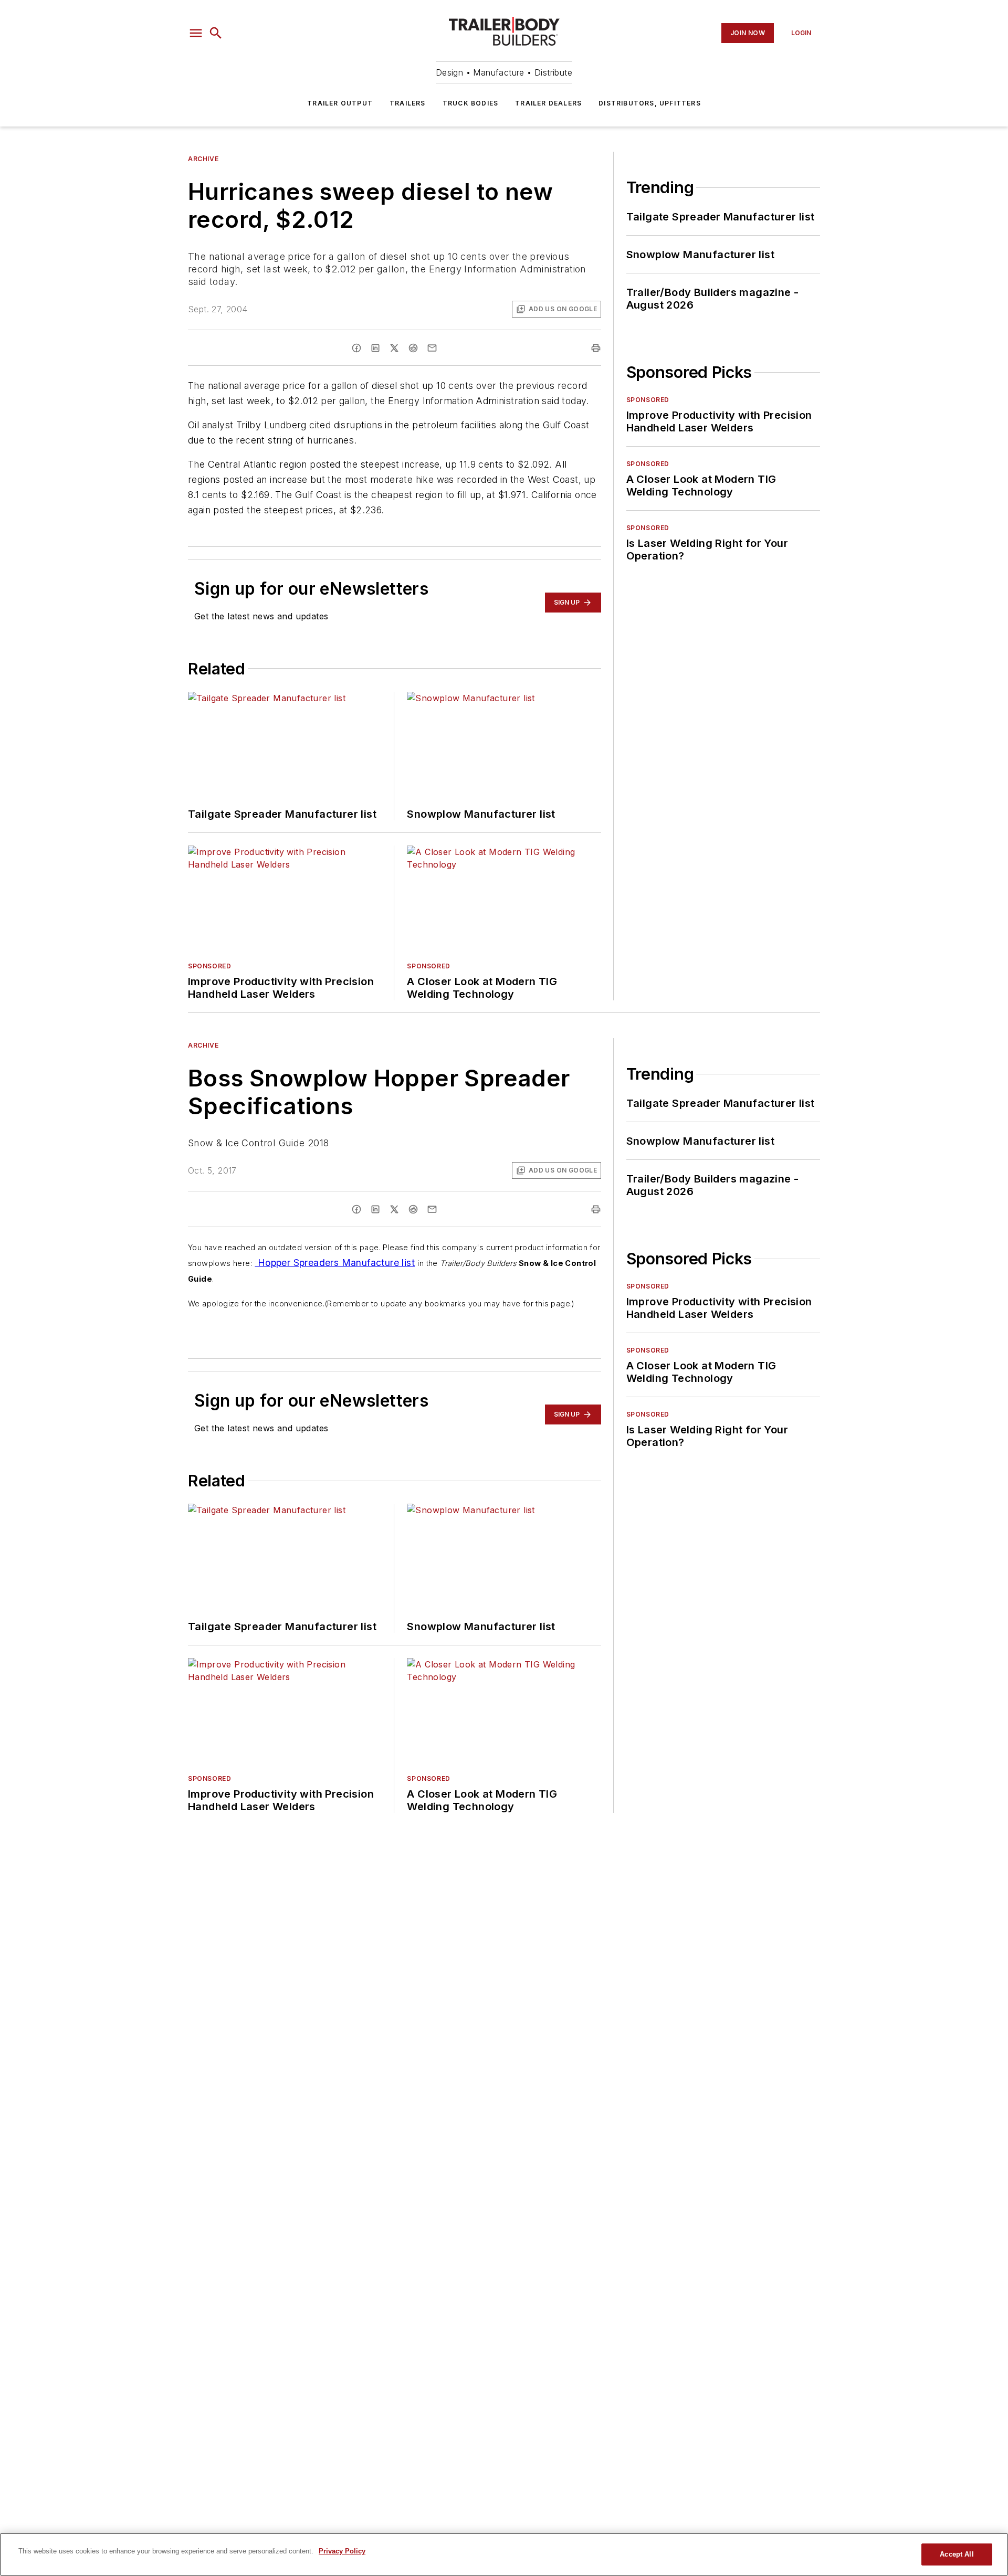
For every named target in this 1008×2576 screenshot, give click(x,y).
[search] (216, 33)
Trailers (408, 103)
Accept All (957, 2554)
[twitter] (394, 348)
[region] (504, 2554)
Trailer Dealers (548, 103)
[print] (596, 348)
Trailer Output (340, 103)
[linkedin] (375, 348)
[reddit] (413, 348)
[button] (196, 33)
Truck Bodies (470, 103)
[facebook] (356, 348)
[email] (432, 348)
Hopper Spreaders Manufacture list (335, 1263)
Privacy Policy (342, 2551)
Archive (203, 159)
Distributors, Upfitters (650, 103)
